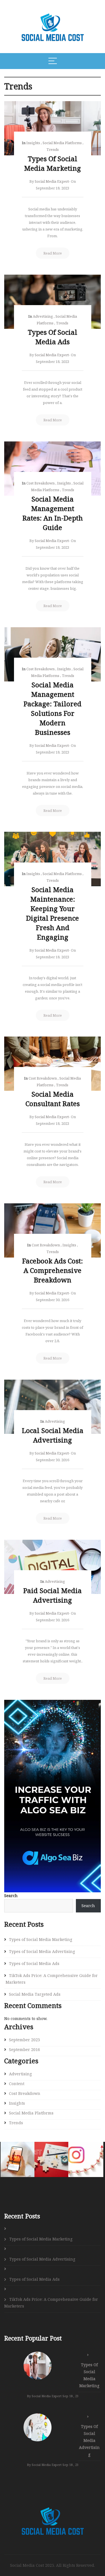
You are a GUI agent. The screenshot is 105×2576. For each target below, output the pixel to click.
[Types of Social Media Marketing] (38, 2366)
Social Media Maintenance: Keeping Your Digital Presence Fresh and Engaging (53, 913)
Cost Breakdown (40, 483)
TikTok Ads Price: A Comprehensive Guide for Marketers (52, 1979)
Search (11, 1896)
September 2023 (25, 2040)
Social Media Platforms (62, 143)
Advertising (43, 316)
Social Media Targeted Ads (35, 1994)
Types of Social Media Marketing (53, 163)
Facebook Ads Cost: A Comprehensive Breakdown (53, 1270)
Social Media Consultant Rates (53, 1099)
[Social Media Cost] (53, 2512)
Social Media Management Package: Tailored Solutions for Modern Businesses (53, 708)
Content (17, 2084)
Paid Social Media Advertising (53, 1595)
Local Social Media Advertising (53, 1435)
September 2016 (25, 2049)
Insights (33, 143)
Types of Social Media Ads (53, 337)
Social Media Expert (52, 181)
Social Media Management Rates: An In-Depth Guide (53, 513)
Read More (53, 253)
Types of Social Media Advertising (42, 1951)
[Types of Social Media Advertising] (38, 2427)
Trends (53, 149)
